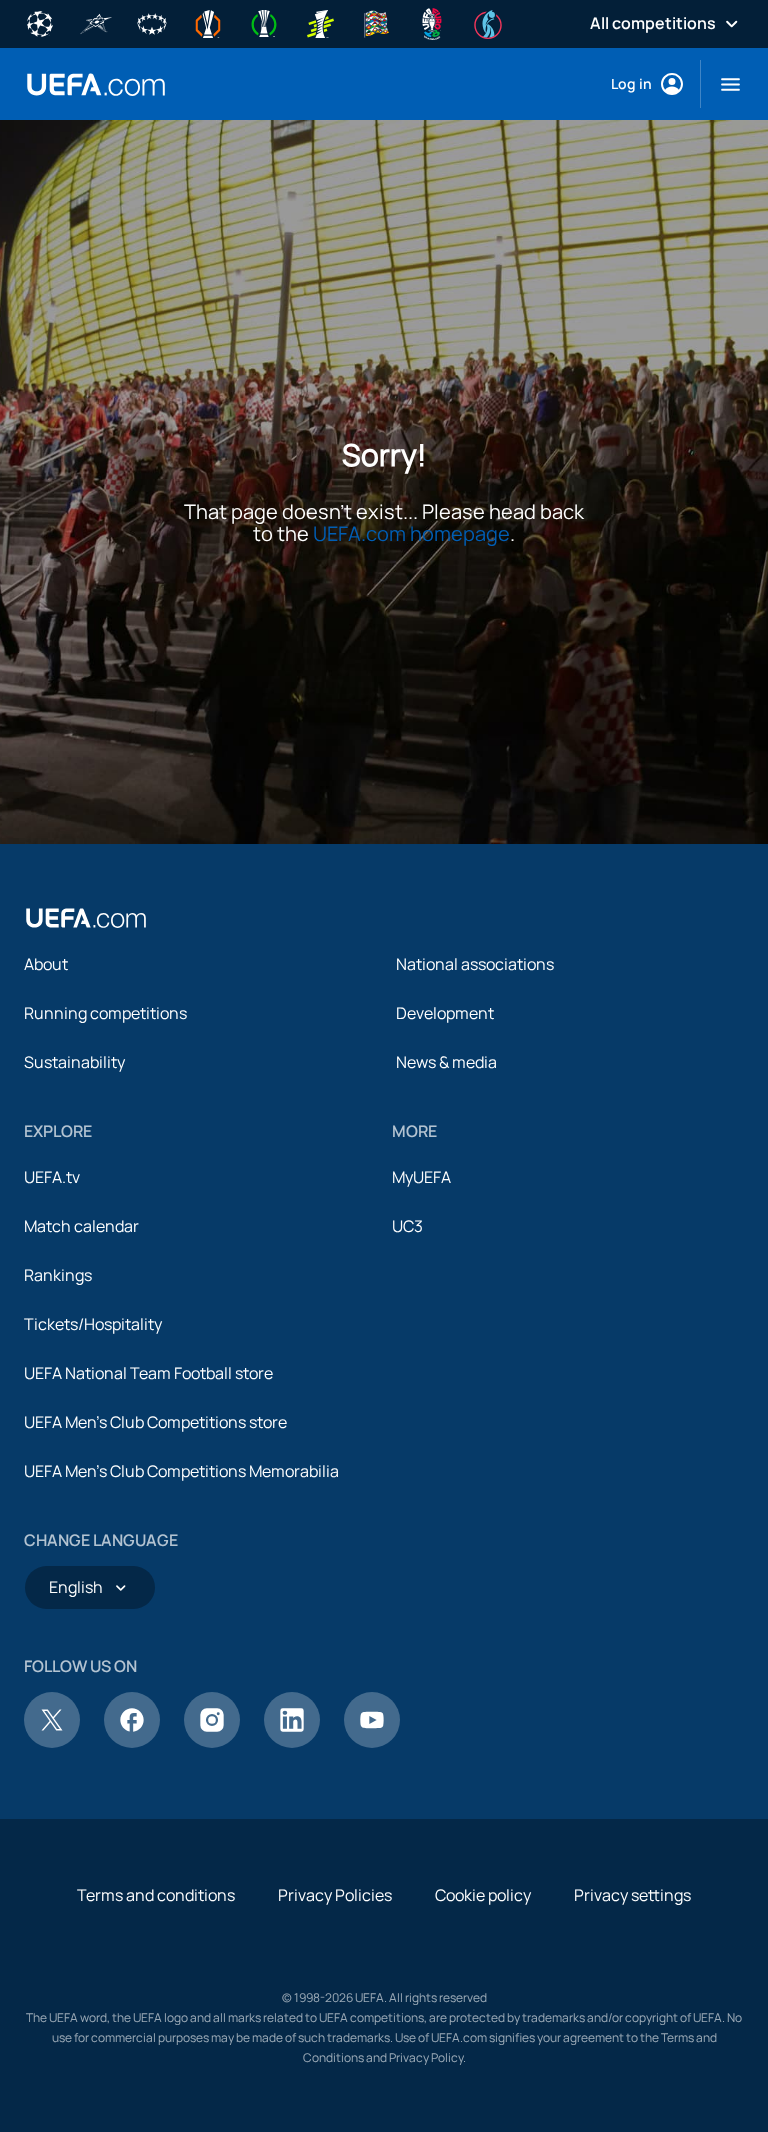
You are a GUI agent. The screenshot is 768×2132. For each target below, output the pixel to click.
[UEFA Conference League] (264, 22)
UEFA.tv (52, 1177)
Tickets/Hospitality (93, 1324)
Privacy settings (632, 1895)
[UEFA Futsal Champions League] (96, 22)
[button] (722, 84)
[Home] (86, 918)
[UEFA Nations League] (376, 22)
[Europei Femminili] (488, 22)
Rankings (58, 1275)
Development (445, 1013)
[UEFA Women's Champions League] (152, 22)
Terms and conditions (156, 1895)
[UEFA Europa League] (208, 22)
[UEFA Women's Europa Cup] (320, 22)
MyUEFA (421, 1177)
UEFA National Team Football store (148, 1373)
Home (96, 84)
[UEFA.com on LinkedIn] (292, 1742)
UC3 (407, 1226)
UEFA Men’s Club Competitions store (155, 1422)
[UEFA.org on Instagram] (212, 1742)
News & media (446, 1062)
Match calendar (81, 1226)
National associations (475, 964)
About (46, 964)
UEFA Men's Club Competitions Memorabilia (181, 1471)
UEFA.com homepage (411, 533)
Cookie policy (483, 1895)
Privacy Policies (335, 1895)
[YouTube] (372, 1742)
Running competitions (105, 1013)
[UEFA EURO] (432, 22)
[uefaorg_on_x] (52, 1742)
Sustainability (74, 1062)
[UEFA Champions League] (40, 22)
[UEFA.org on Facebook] (132, 1742)
